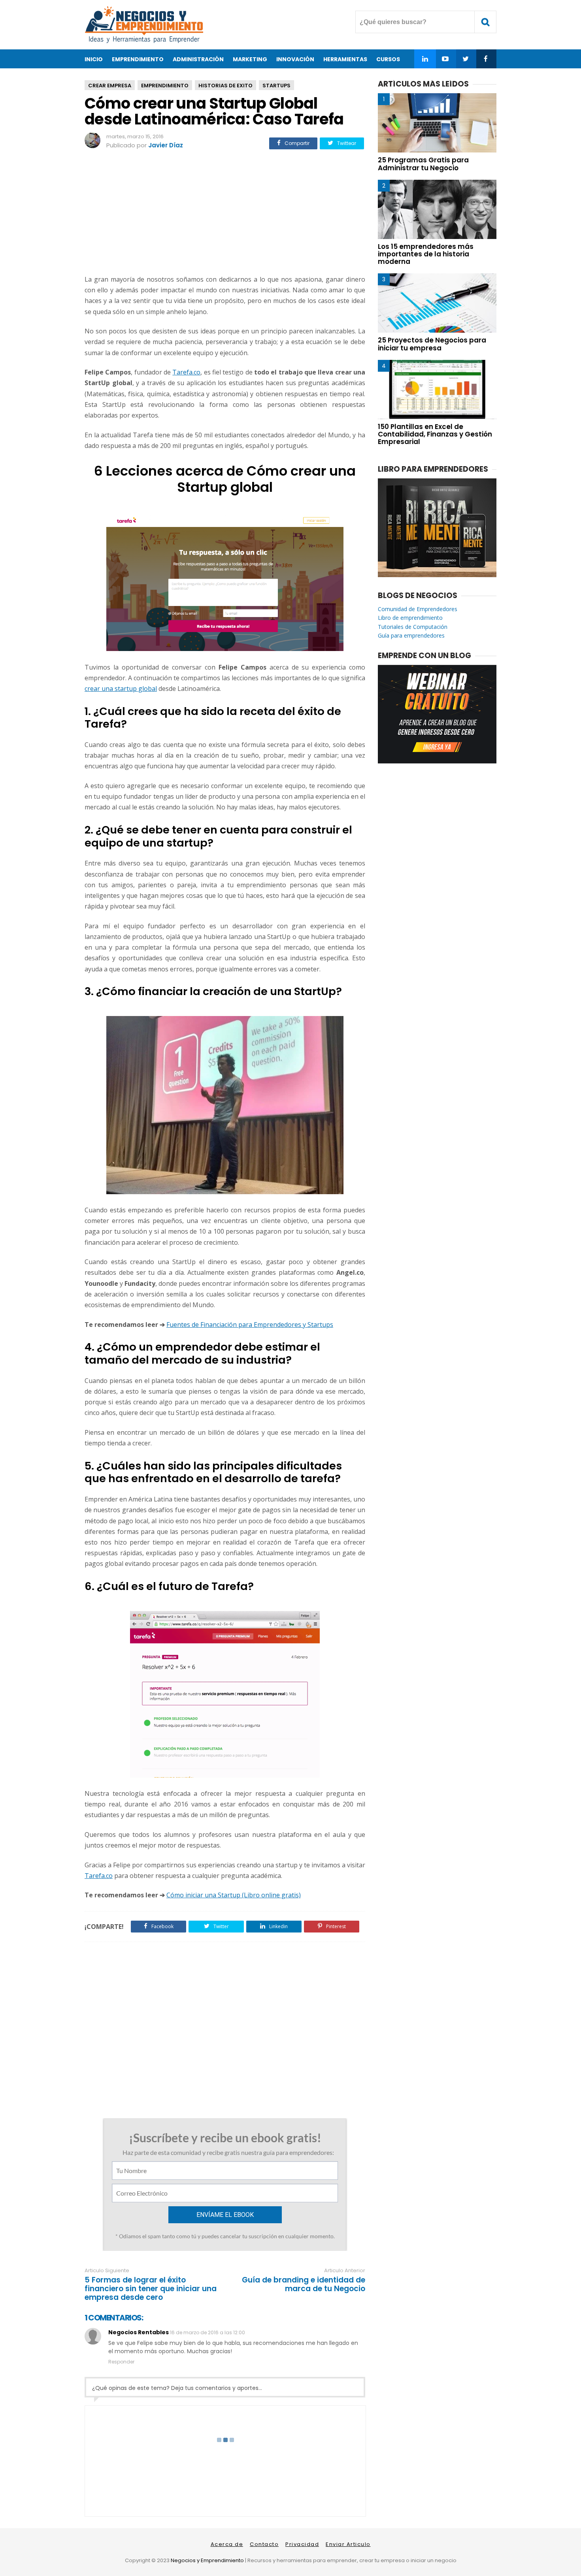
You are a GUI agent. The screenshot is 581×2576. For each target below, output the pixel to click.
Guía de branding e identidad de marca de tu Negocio (304, 2284)
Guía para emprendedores (411, 635)
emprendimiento (165, 86)
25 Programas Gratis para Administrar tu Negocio (423, 164)
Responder (121, 2362)
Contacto (264, 2544)
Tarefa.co (186, 372)
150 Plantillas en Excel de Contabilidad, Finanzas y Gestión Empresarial (435, 434)
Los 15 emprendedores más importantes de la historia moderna (426, 254)
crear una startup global (121, 689)
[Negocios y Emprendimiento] (144, 41)
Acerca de (227, 2544)
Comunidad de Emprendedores (418, 609)
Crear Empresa (110, 86)
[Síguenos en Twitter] (465, 59)
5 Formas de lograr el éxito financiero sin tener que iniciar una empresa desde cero (151, 2289)
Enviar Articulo (348, 2544)
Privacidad (302, 2544)
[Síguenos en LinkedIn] (425, 59)
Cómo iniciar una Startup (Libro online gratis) (234, 1895)
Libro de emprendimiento (410, 618)
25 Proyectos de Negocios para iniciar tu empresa (432, 344)
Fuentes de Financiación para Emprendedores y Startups (250, 1325)
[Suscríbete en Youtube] (445, 59)
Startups (276, 86)
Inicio (94, 59)
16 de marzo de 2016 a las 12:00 (207, 2332)
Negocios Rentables (139, 2332)
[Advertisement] (225, 213)
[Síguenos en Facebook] (486, 59)
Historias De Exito (225, 86)
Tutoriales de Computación (413, 627)
